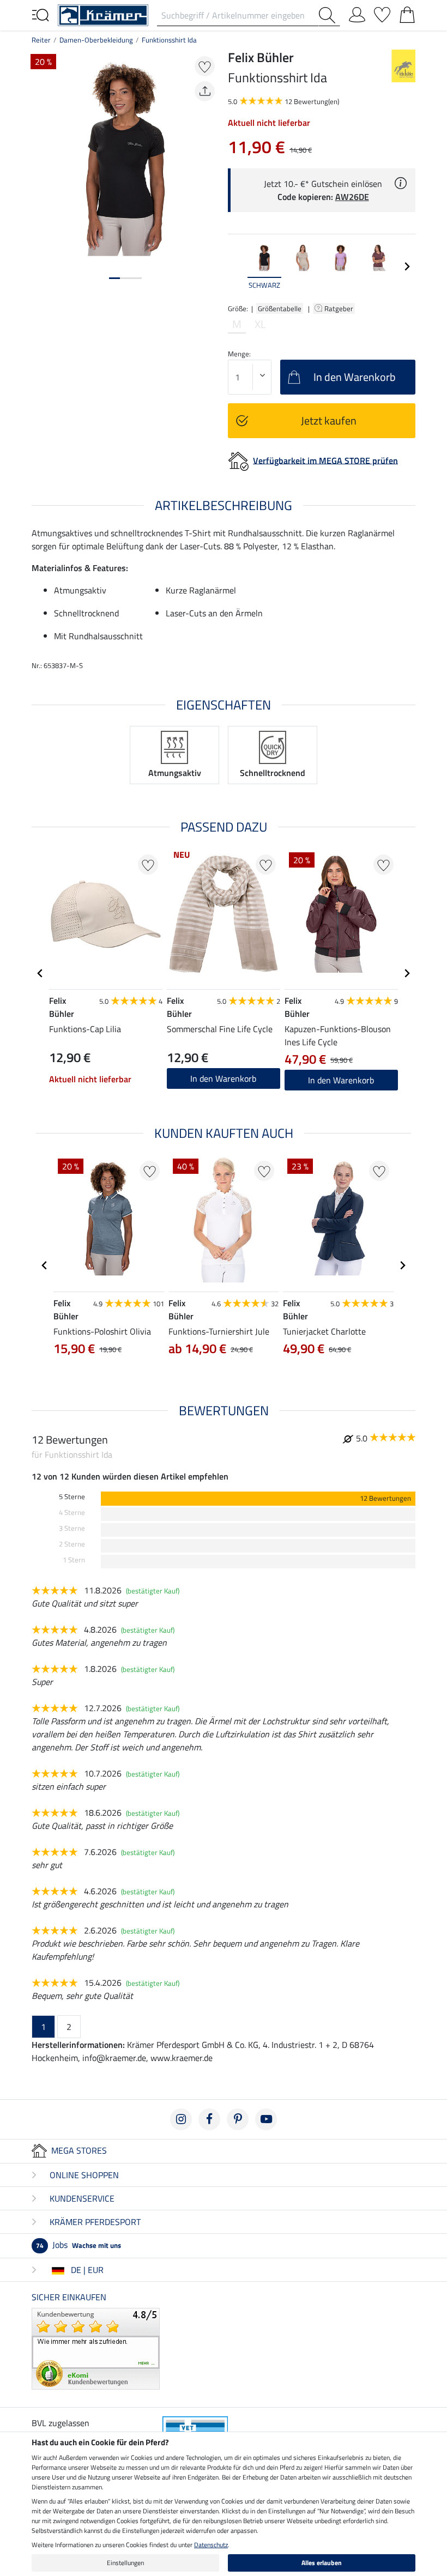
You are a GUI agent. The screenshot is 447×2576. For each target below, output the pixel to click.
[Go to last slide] (40, 973)
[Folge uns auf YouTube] (266, 2119)
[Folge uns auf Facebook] (209, 2119)
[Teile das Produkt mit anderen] (205, 91)
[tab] (114, 278)
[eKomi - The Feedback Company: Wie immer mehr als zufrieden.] (96, 2348)
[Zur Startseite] (103, 14)
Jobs (78, 2245)
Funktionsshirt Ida (169, 40)
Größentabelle (280, 308)
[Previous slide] (237, 266)
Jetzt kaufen (329, 420)
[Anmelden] (357, 13)
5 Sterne (72, 1497)
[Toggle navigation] (40, 14)
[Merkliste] (382, 13)
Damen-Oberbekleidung (96, 40)
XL (260, 324)
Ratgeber (340, 308)
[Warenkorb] (407, 13)
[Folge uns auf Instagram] (181, 2119)
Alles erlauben (322, 2563)
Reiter (41, 40)
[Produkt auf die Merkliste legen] (205, 66)
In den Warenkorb (341, 1080)
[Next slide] (407, 266)
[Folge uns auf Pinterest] (238, 2119)
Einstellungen (125, 2563)
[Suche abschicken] (329, 15)
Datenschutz (211, 2545)
